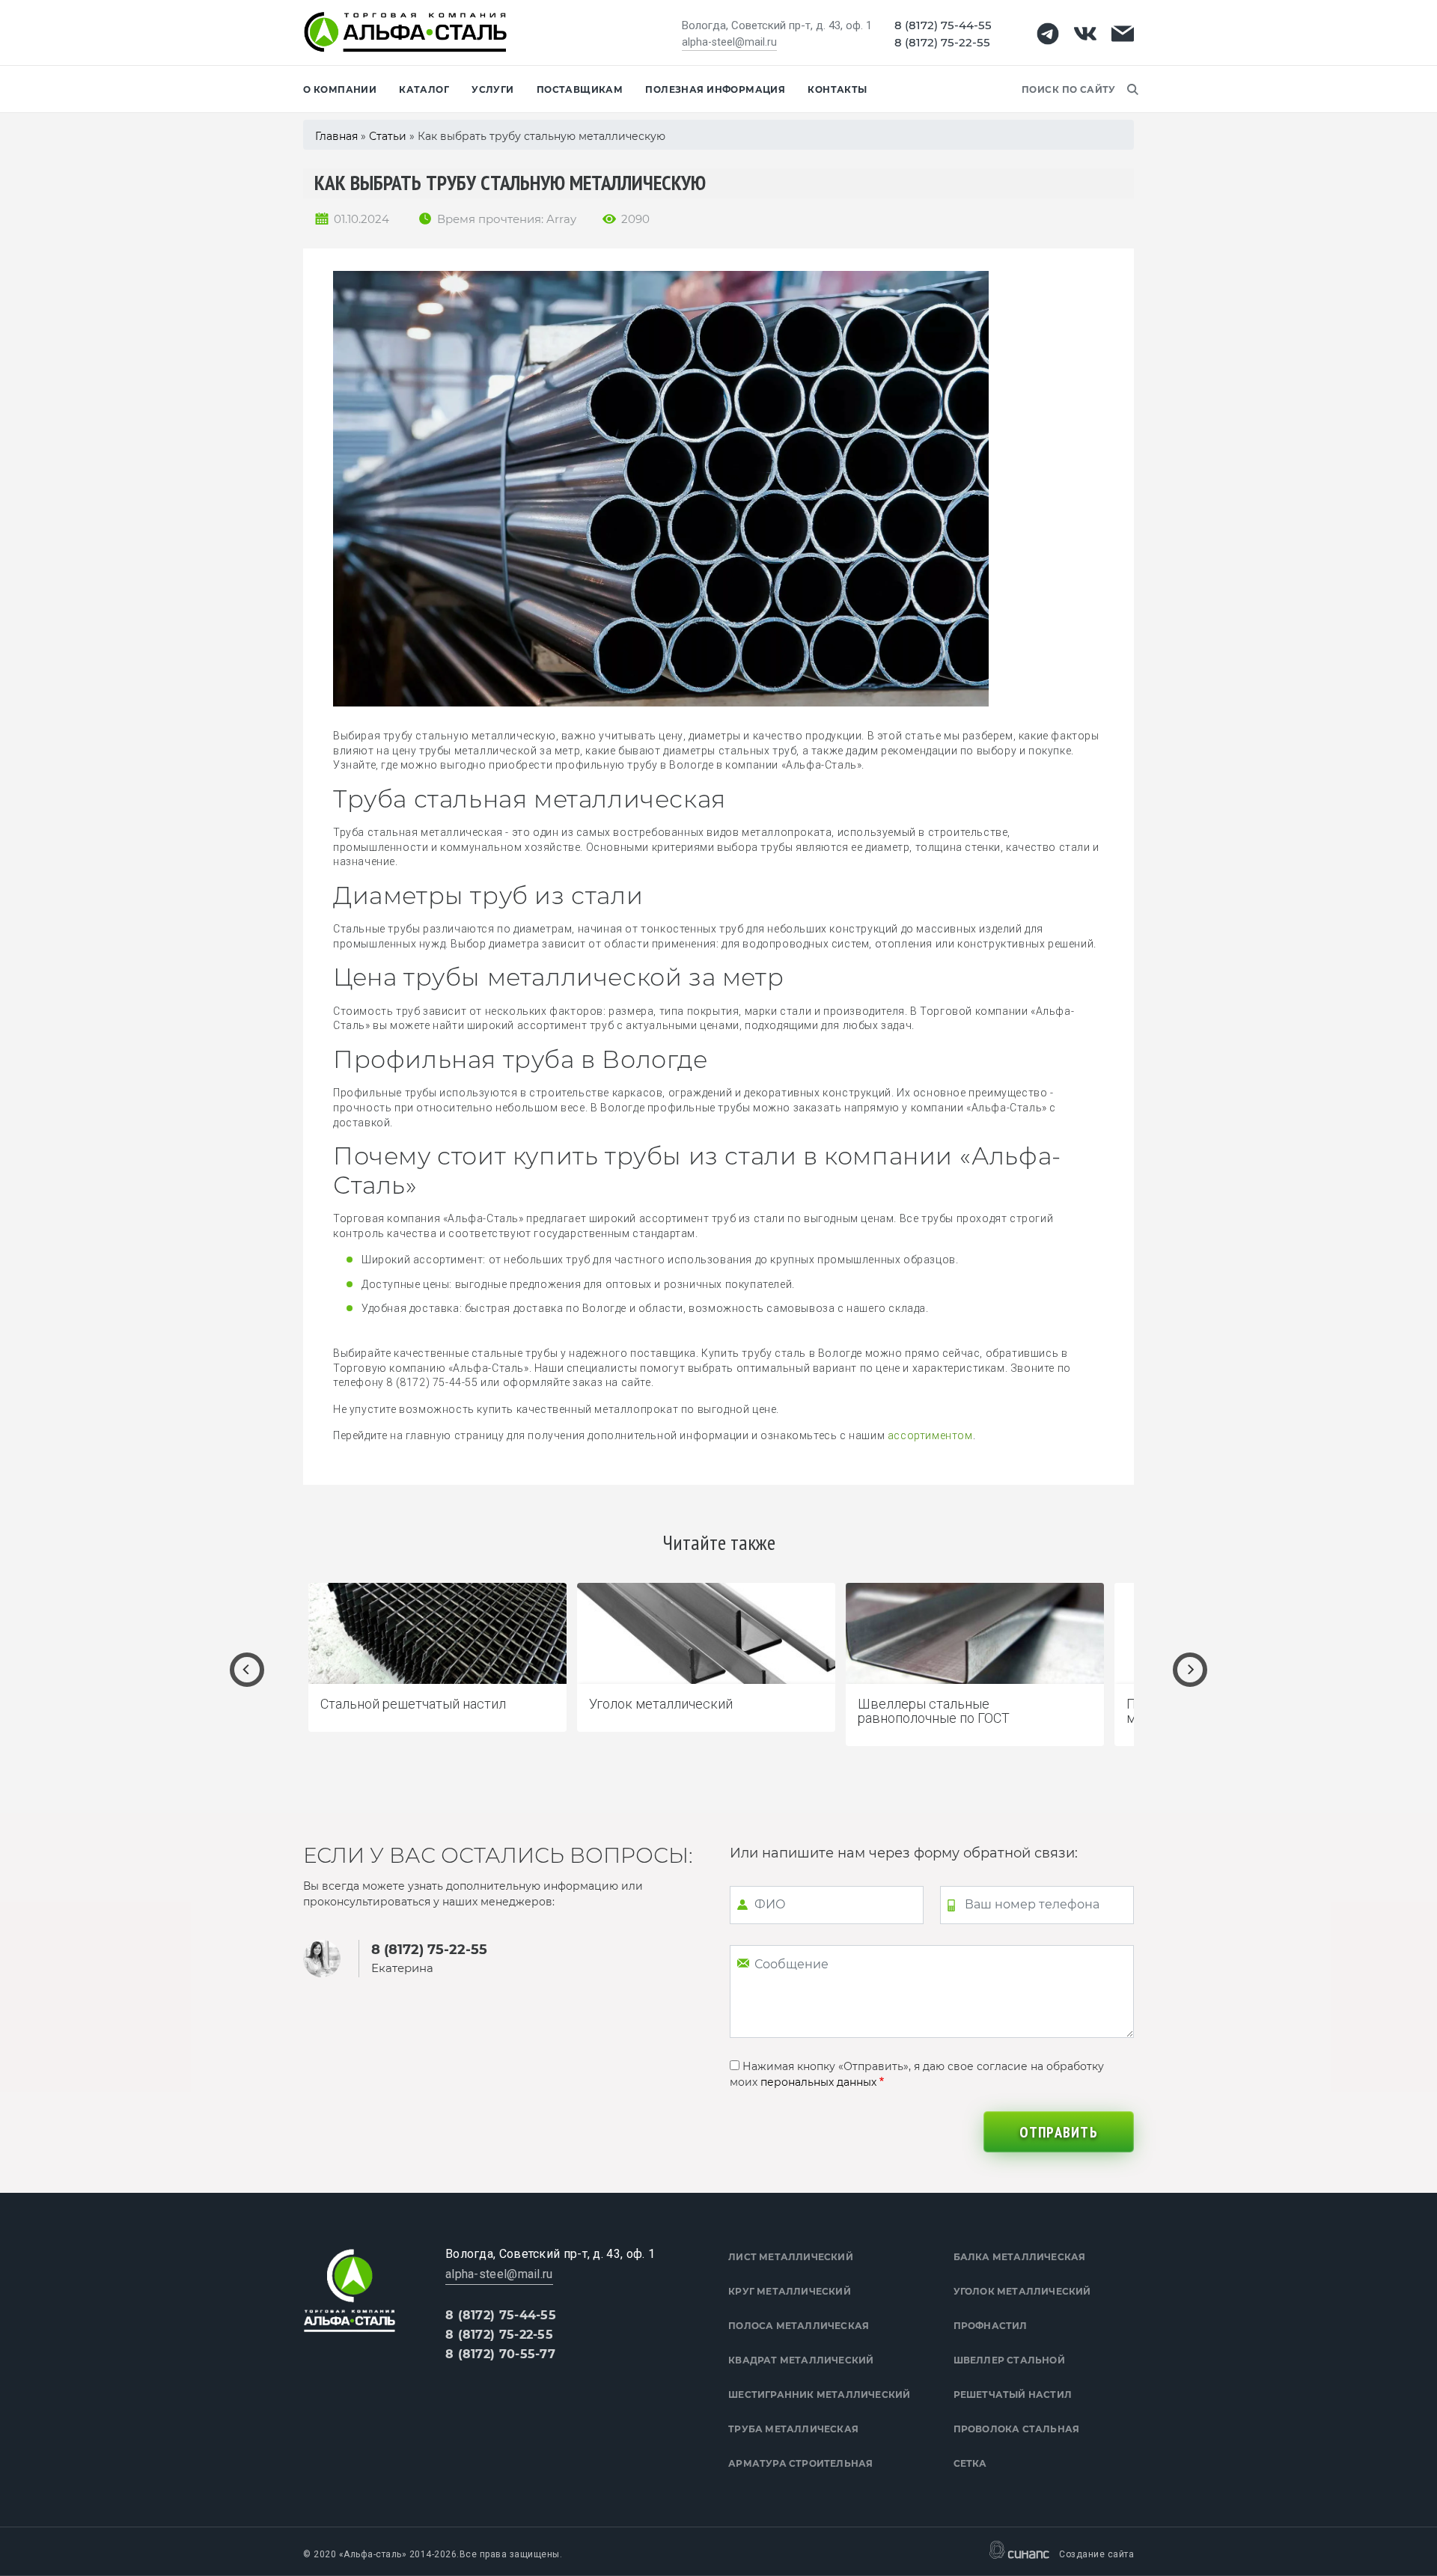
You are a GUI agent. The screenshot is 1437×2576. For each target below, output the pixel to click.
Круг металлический (790, 2291)
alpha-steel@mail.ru (729, 42)
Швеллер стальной (1009, 2360)
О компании (340, 89)
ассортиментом (930, 1435)
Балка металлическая (1020, 2257)
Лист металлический (791, 2257)
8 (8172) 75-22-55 (942, 42)
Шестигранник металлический (819, 2395)
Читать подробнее (536, 1707)
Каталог (424, 89)
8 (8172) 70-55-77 (500, 2354)
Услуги (493, 89)
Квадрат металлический (801, 2360)
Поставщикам (580, 89)
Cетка (970, 2463)
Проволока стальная (1017, 2429)
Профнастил (991, 2326)
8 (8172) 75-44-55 (943, 25)
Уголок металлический (1022, 2291)
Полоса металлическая (799, 2326)
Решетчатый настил (1013, 2395)
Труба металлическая (793, 2429)
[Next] (1190, 1670)
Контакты (837, 89)
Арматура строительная (800, 2463)
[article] (437, 1657)
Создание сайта (1096, 2554)
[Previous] (247, 1670)
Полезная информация (715, 89)
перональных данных (818, 2082)
